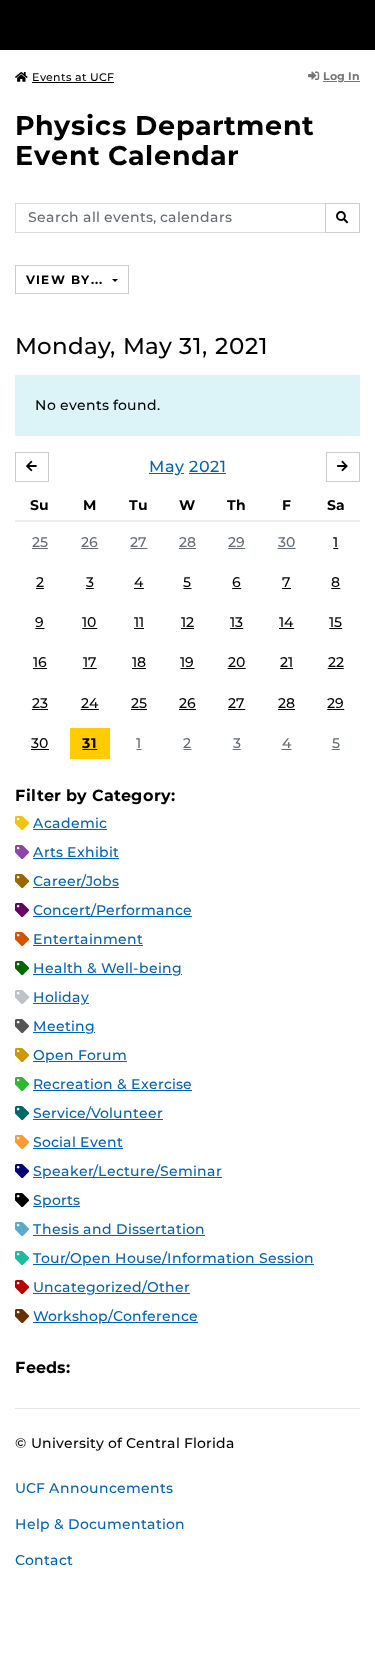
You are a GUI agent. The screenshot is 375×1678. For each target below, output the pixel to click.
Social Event (78, 1142)
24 (90, 703)
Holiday (61, 997)
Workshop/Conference (115, 1316)
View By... (67, 279)
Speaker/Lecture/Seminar (127, 1171)
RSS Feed (164, 1367)
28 (187, 542)
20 (237, 662)
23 (40, 703)
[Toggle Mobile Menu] (355, 23)
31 (89, 743)
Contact (44, 1560)
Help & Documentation (100, 1524)
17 (90, 662)
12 (187, 622)
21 (286, 662)
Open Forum (80, 1055)
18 (139, 662)
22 (336, 662)
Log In (341, 76)
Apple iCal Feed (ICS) (96, 1367)
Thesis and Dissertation (119, 1229)
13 (236, 622)
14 (286, 622)
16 (40, 662)
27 (138, 542)
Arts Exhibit (76, 852)
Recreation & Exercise (112, 1084)
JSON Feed (232, 1367)
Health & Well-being (107, 968)
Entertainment (88, 939)
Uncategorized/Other (111, 1287)
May (166, 466)
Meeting (64, 1026)
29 (236, 542)
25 (40, 542)
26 (89, 542)
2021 (207, 466)
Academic (70, 823)
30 (287, 542)
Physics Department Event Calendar (164, 140)
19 (187, 662)
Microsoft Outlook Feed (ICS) (130, 1367)
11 (139, 622)
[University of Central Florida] (152, 24)
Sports (56, 1200)
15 (335, 622)
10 (89, 622)
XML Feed (198, 1367)
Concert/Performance (112, 910)
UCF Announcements (94, 1488)
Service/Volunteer (98, 1113)
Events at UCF (73, 77)
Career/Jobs (76, 881)
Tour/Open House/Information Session (173, 1258)
